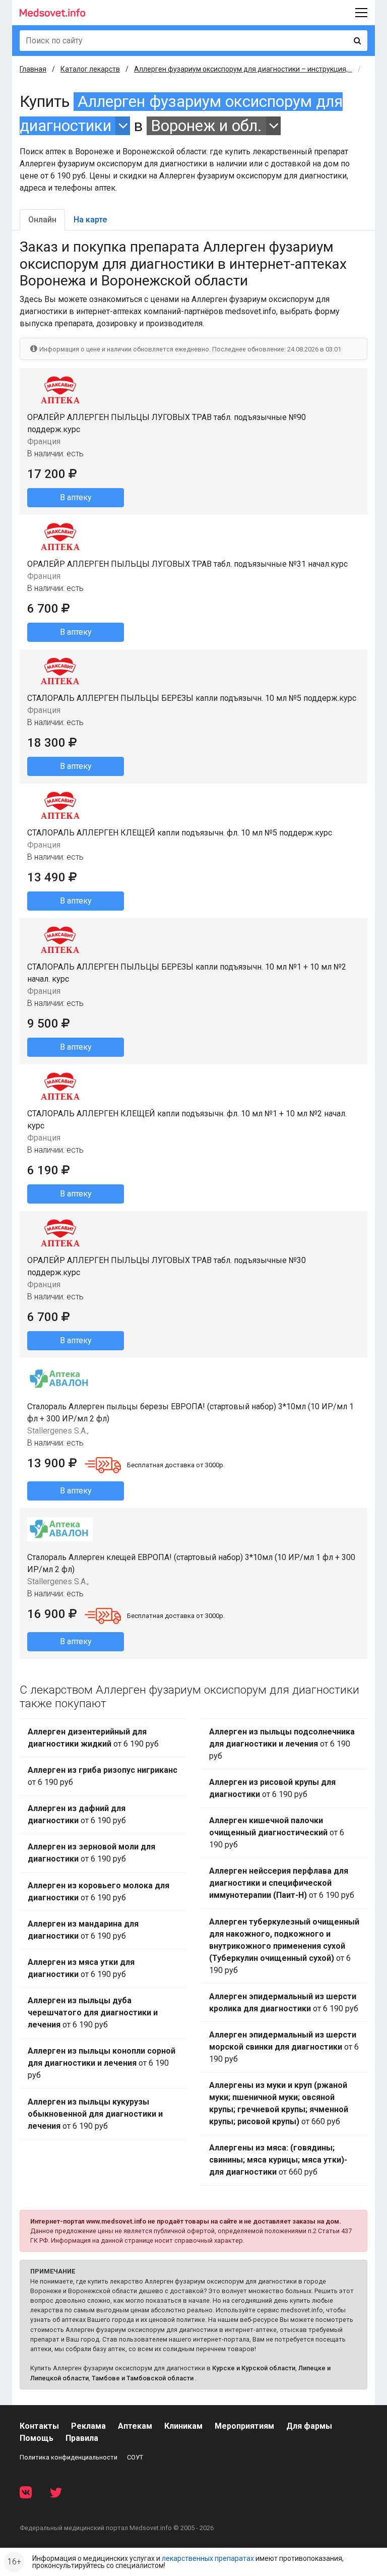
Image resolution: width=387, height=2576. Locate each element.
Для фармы (309, 2426)
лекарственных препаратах (208, 2558)
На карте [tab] (90, 220)
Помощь (37, 2438)
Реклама (88, 2426)
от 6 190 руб (93, 1738)
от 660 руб (279, 2103)
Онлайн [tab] (42, 220)
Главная (33, 69)
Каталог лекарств (90, 69)
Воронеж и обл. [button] (206, 126)
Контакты (39, 2426)
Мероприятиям (244, 2426)
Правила (82, 2438)
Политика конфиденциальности (69, 2457)
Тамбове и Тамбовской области (143, 2378)
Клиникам (183, 2426)
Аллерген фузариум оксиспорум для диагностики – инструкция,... (243, 69)
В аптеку (76, 497)
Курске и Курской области (254, 2368)
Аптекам (135, 2426)
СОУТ (135, 2457)
